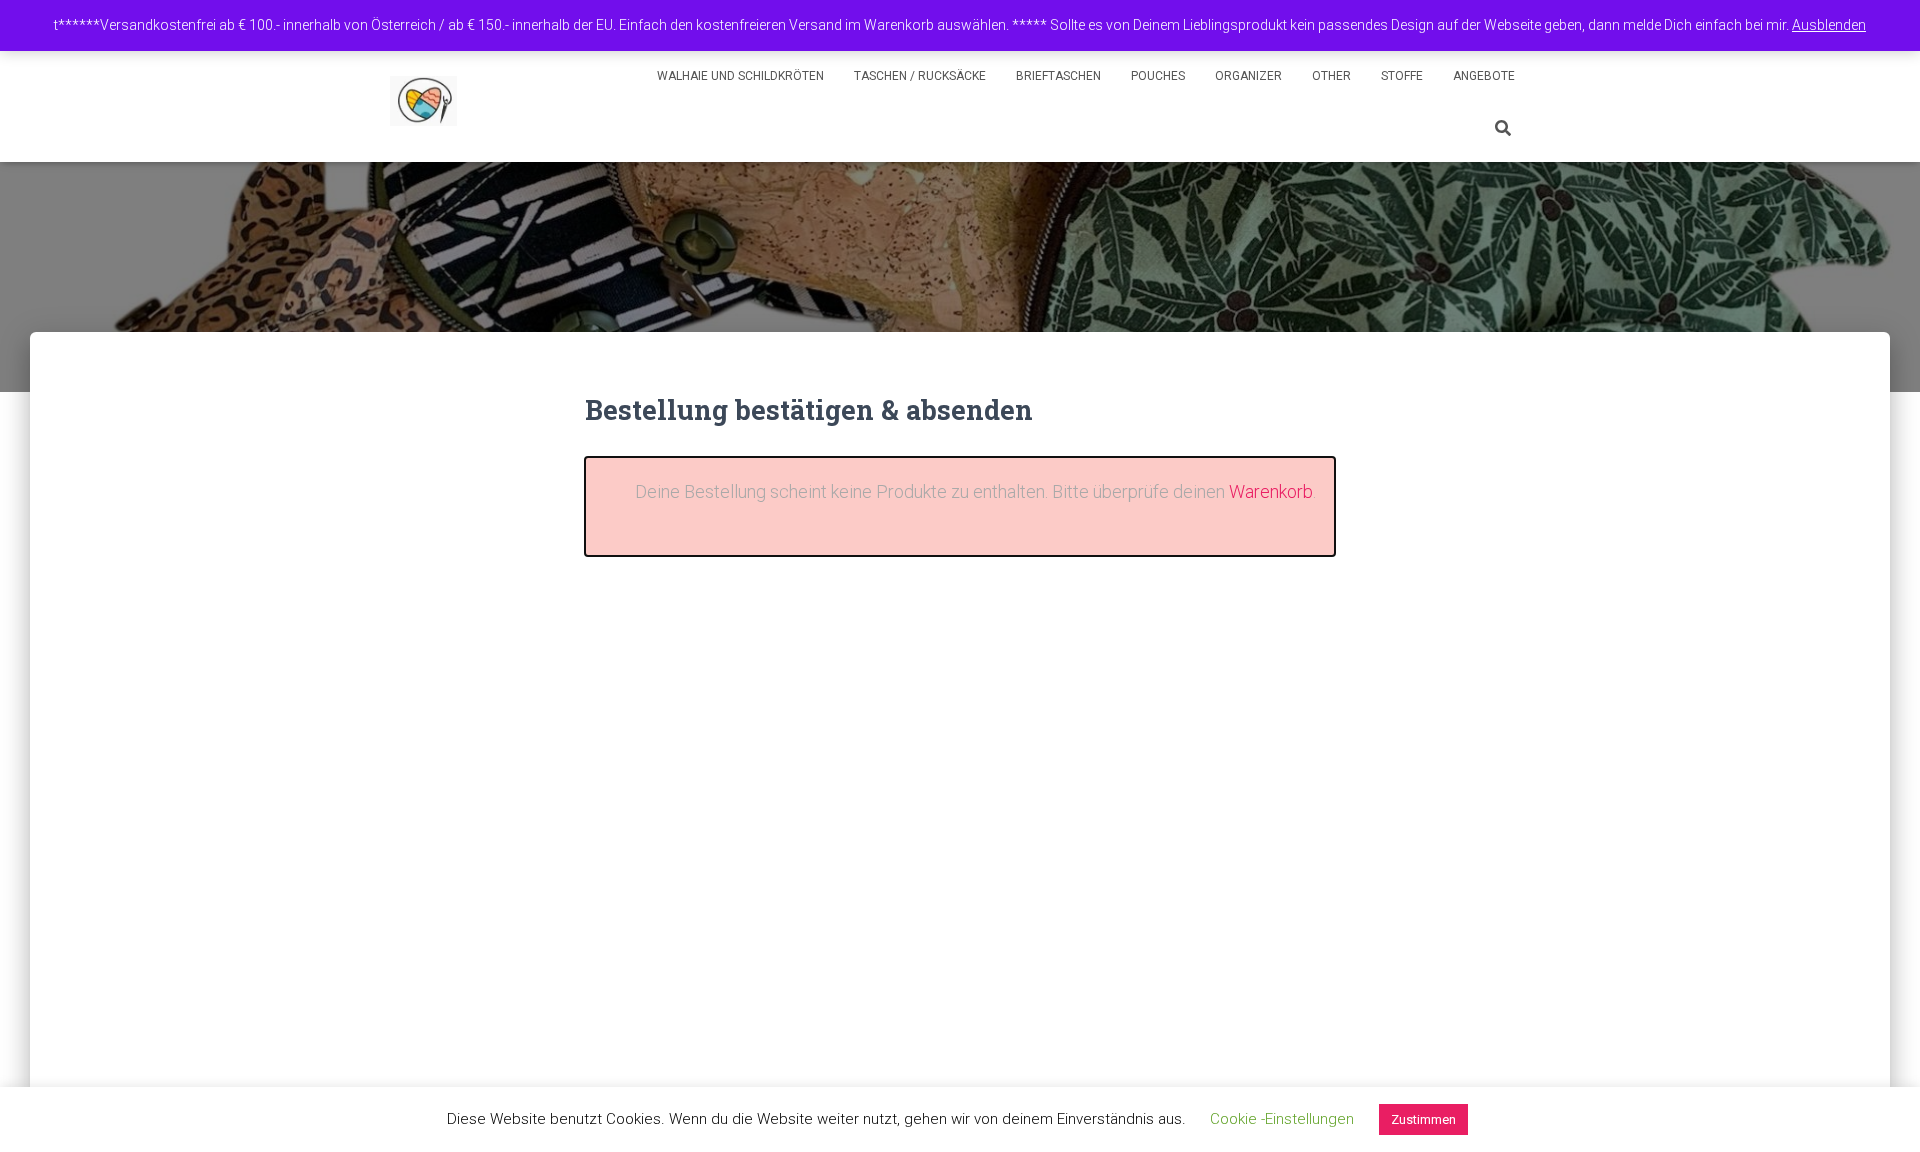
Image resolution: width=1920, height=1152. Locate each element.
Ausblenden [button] (1829, 25)
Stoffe (1402, 76)
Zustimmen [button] (1423, 1119)
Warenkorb (1271, 491)
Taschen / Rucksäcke (920, 76)
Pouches (1158, 76)
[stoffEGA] (423, 101)
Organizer (1248, 76)
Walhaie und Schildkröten (740, 76)
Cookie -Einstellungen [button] (1282, 1119)
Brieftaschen (1058, 76)
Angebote (1484, 76)
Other (1331, 76)
